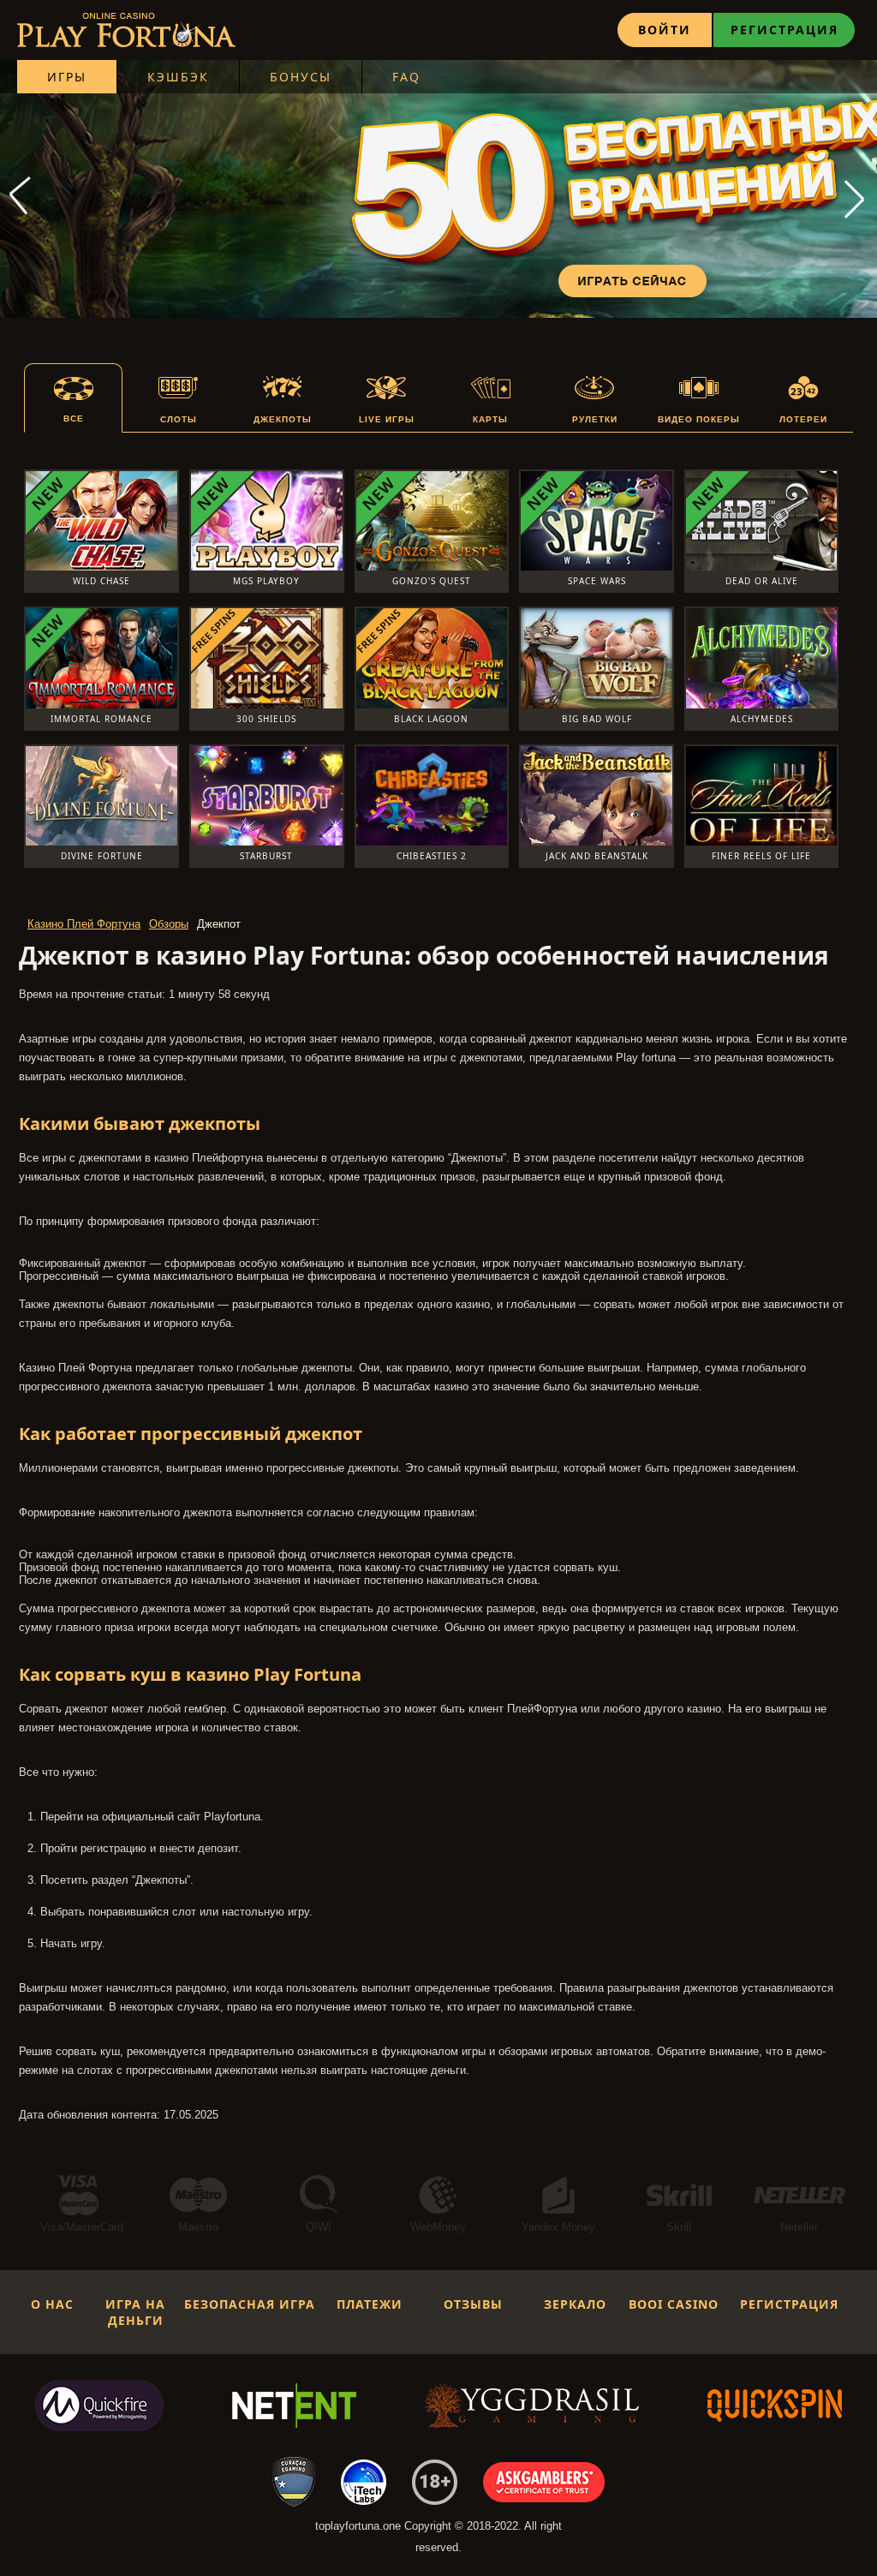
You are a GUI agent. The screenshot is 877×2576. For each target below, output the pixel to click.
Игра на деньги (135, 2312)
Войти (665, 30)
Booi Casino (674, 2304)
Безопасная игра (250, 2304)
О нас (52, 2304)
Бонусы (301, 77)
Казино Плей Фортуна (84, 924)
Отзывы (473, 2304)
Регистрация (785, 30)
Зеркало (575, 2304)
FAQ (406, 77)
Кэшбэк (178, 77)
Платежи (370, 2304)
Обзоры (169, 924)
